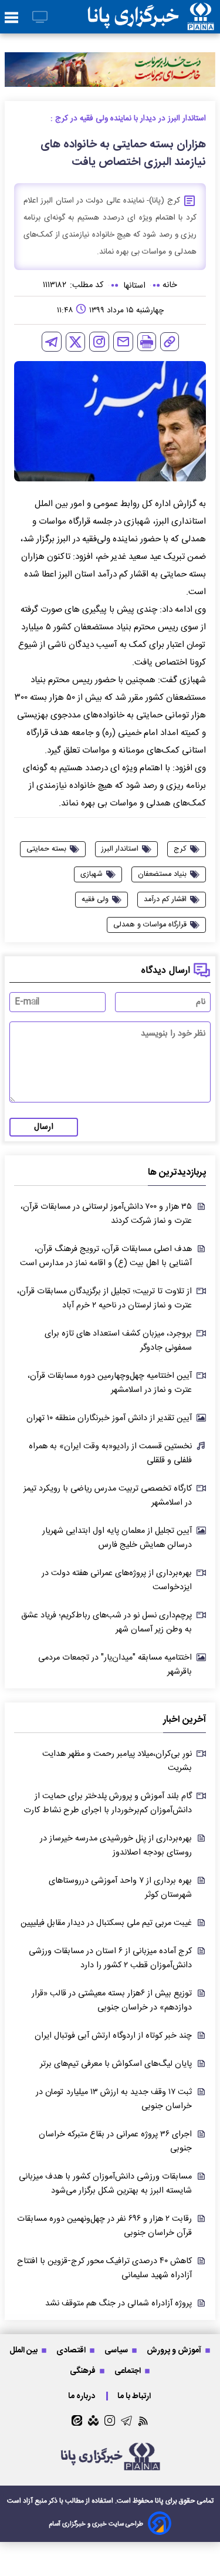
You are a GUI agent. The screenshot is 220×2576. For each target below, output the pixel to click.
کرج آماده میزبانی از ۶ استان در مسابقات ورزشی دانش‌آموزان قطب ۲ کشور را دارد (110, 1958)
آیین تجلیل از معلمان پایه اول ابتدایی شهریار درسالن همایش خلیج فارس (117, 1538)
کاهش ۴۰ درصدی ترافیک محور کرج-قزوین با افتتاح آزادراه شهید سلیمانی (104, 2268)
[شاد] (93, 2420)
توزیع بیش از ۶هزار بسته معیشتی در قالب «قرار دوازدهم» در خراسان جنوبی (112, 2001)
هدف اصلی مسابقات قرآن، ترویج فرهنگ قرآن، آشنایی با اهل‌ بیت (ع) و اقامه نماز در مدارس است (106, 1256)
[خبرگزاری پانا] (151, 17)
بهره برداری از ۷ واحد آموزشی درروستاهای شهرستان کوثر (120, 1888)
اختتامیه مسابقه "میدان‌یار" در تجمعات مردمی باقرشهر (115, 1665)
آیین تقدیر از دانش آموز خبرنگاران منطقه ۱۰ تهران (109, 1418)
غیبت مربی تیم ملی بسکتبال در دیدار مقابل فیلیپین (106, 1923)
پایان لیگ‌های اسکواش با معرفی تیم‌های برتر (116, 2064)
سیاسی (117, 2350)
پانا (159, 2501)
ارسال (44, 1127)
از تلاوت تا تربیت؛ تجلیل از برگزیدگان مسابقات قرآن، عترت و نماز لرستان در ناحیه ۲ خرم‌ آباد (104, 1299)
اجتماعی (128, 2371)
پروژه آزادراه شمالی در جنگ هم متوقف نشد (119, 2304)
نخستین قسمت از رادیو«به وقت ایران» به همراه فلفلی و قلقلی (110, 1454)
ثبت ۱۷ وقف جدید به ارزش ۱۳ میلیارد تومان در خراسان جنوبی (114, 2099)
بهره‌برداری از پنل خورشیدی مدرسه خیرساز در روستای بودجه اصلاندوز (116, 1846)
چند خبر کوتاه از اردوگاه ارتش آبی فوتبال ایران (113, 2036)
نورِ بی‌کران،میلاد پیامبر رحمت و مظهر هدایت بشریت (117, 1761)
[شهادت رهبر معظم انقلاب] (110, 70)
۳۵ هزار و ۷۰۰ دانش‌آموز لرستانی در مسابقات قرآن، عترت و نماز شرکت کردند (106, 1214)
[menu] (11, 18)
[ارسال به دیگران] (123, 342)
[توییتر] (75, 342)
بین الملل (24, 2350)
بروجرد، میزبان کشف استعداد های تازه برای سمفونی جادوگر (118, 1341)
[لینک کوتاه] (170, 342)
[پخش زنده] (40, 18)
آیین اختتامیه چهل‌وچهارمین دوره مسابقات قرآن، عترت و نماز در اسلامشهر (110, 1383)
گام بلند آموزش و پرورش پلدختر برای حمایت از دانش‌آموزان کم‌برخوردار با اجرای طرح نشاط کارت (108, 1803)
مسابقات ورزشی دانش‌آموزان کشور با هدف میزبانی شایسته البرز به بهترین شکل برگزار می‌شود (105, 2184)
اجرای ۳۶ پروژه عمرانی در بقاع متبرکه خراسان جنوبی (115, 2142)
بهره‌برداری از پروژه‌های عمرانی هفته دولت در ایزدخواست (117, 1580)
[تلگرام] (52, 342)
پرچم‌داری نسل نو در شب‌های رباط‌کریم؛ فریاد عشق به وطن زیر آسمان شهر (106, 1623)
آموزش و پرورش (175, 2350)
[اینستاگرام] (99, 342)
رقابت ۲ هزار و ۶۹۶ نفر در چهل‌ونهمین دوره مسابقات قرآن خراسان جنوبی (104, 2226)
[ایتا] (77, 2420)
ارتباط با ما (135, 2396)
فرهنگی (84, 2371)
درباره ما (82, 2396)
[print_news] (147, 342)
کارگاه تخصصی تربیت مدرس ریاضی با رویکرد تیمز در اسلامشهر (108, 1496)
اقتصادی (72, 2350)
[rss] (143, 2421)
